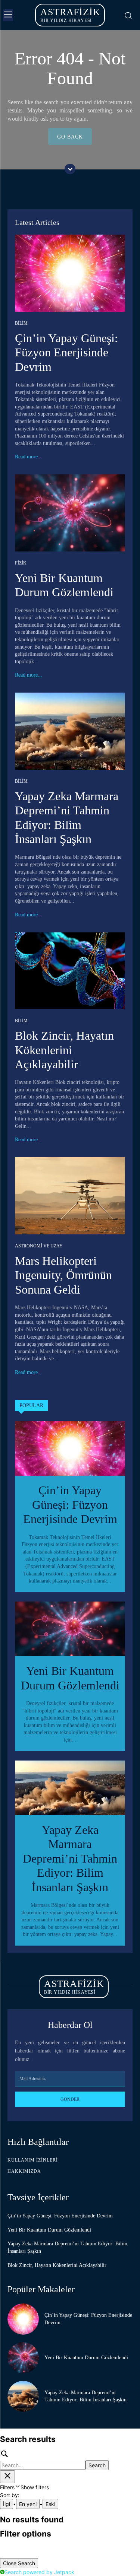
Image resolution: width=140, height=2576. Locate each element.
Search (97, 2465)
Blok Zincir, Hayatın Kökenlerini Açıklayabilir (64, 1050)
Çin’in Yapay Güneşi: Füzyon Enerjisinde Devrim (66, 352)
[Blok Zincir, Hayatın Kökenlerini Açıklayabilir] (70, 971)
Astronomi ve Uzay (39, 1246)
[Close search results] (7, 2477)
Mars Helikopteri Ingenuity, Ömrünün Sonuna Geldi (63, 1275)
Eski (50, 2504)
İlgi (7, 2504)
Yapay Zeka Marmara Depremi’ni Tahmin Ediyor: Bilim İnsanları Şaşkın (70, 1858)
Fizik (21, 563)
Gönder (70, 2099)
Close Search (19, 2563)
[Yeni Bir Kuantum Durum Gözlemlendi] (70, 513)
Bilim (21, 323)
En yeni (28, 2504)
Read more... (29, 457)
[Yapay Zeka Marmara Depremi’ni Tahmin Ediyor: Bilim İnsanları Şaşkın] (70, 731)
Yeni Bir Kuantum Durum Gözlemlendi (49, 2230)
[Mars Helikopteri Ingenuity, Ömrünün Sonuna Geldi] (70, 1196)
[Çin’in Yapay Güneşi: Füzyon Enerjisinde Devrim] (70, 273)
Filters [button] (24, 2487)
